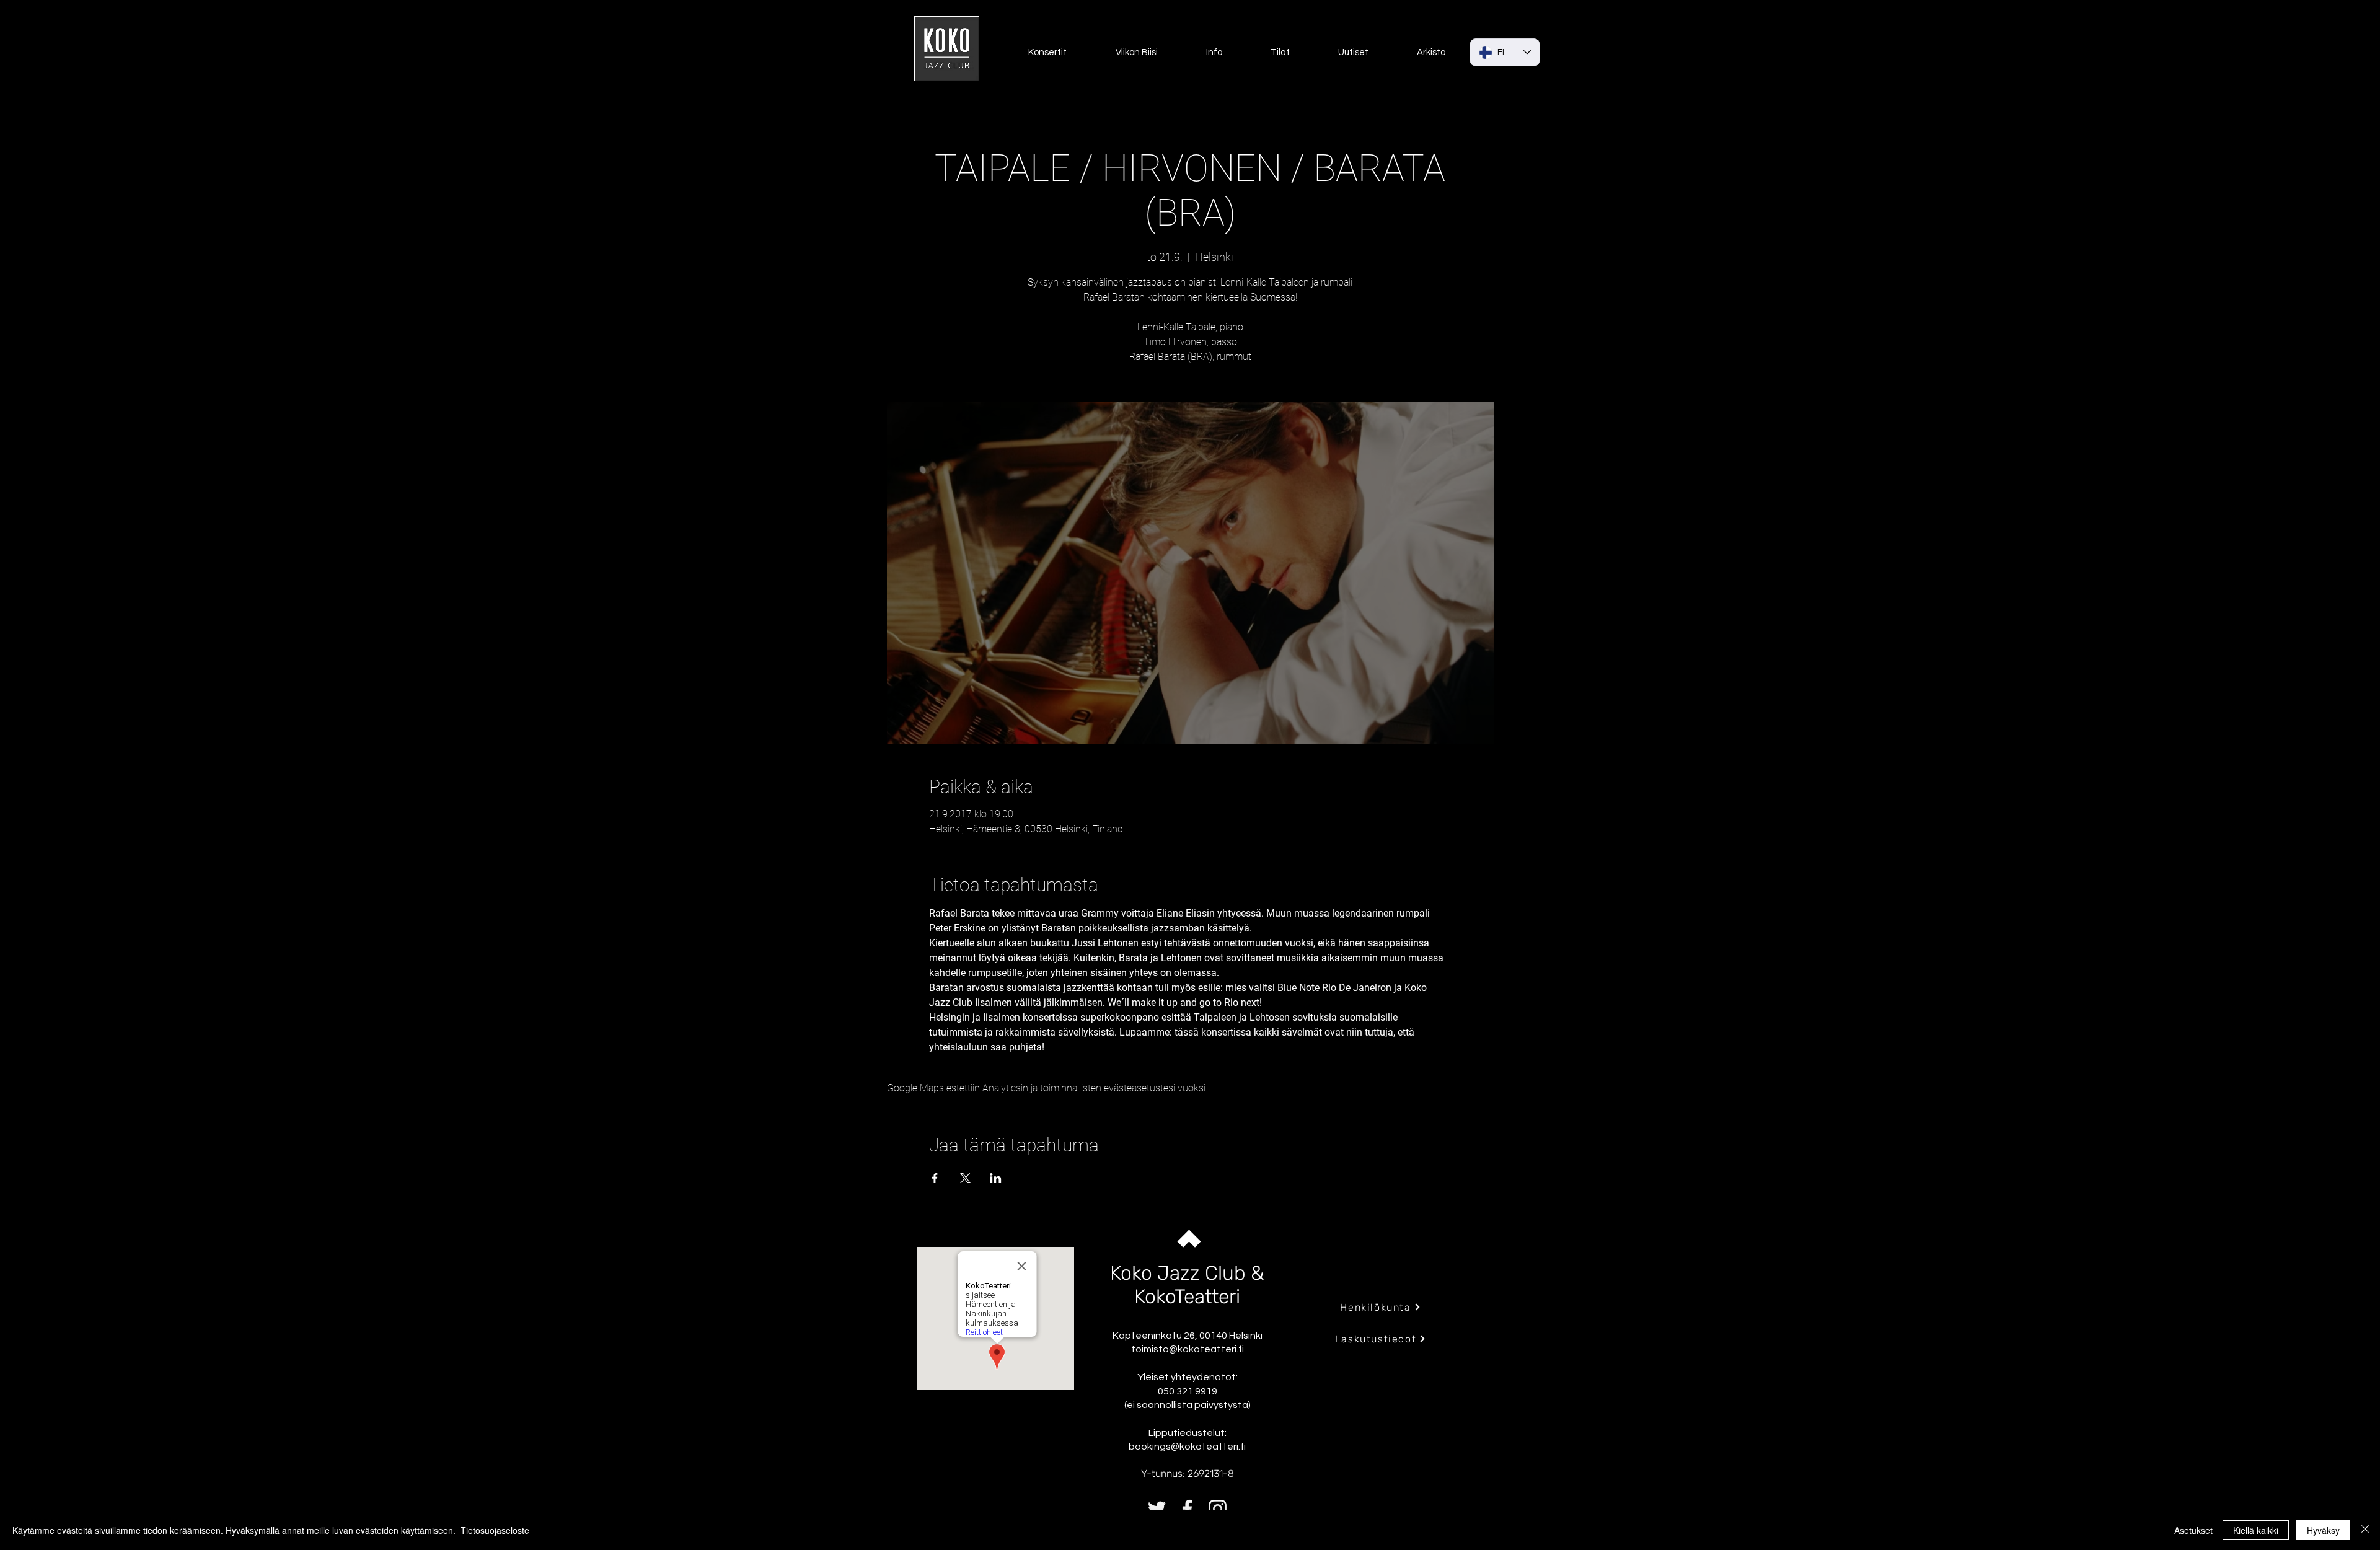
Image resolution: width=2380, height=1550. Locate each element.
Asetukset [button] (2193, 1530)
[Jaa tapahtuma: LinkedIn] (996, 1178)
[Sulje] (2365, 1530)
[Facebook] (1187, 1509)
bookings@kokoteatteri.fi (1187, 1447)
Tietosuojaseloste (495, 1530)
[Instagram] (1218, 1509)
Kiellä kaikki (2256, 1530)
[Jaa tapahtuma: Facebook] (935, 1178)
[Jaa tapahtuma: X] (965, 1178)
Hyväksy (2323, 1530)
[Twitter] (1157, 1509)
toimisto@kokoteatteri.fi (1188, 1349)
